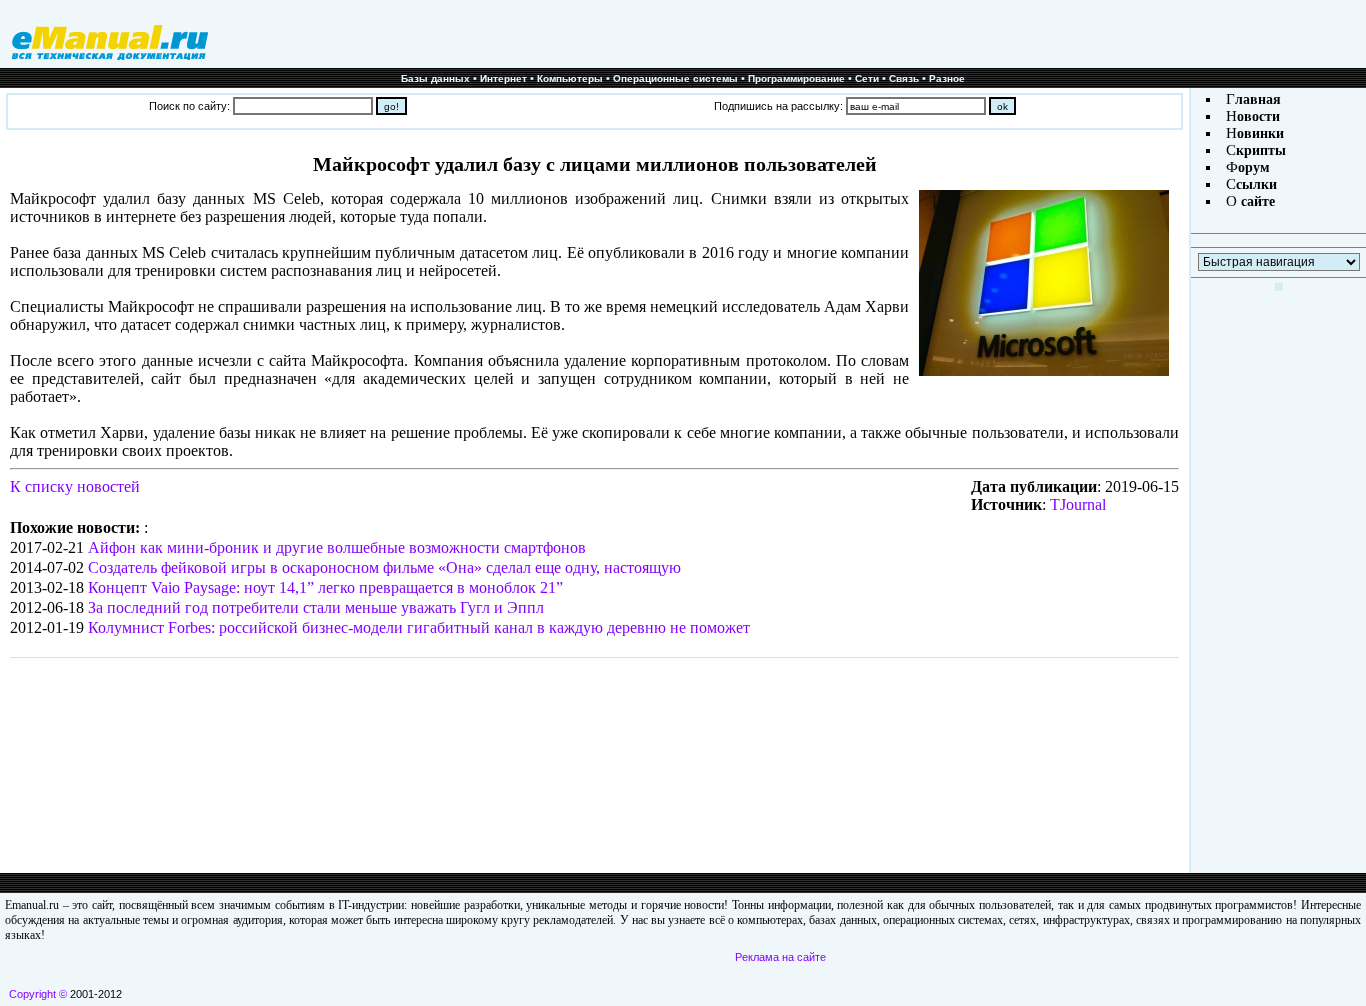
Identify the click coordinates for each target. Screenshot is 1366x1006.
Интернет (503, 78)
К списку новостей (75, 486)
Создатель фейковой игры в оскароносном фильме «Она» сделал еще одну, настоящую (384, 567)
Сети (867, 78)
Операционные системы (675, 78)
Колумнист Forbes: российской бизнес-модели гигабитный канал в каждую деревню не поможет (419, 627)
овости (1258, 116)
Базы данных (435, 78)
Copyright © (38, 994)
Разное (947, 78)
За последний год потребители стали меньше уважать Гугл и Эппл (316, 607)
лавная (1258, 99)
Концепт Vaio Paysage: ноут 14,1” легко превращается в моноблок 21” (325, 587)
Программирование (796, 78)
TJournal (1078, 504)
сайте (1256, 201)
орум (1254, 167)
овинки (1260, 133)
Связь (904, 78)
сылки (1256, 184)
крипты (1261, 150)
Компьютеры (570, 78)
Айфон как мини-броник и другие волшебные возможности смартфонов (337, 547)
